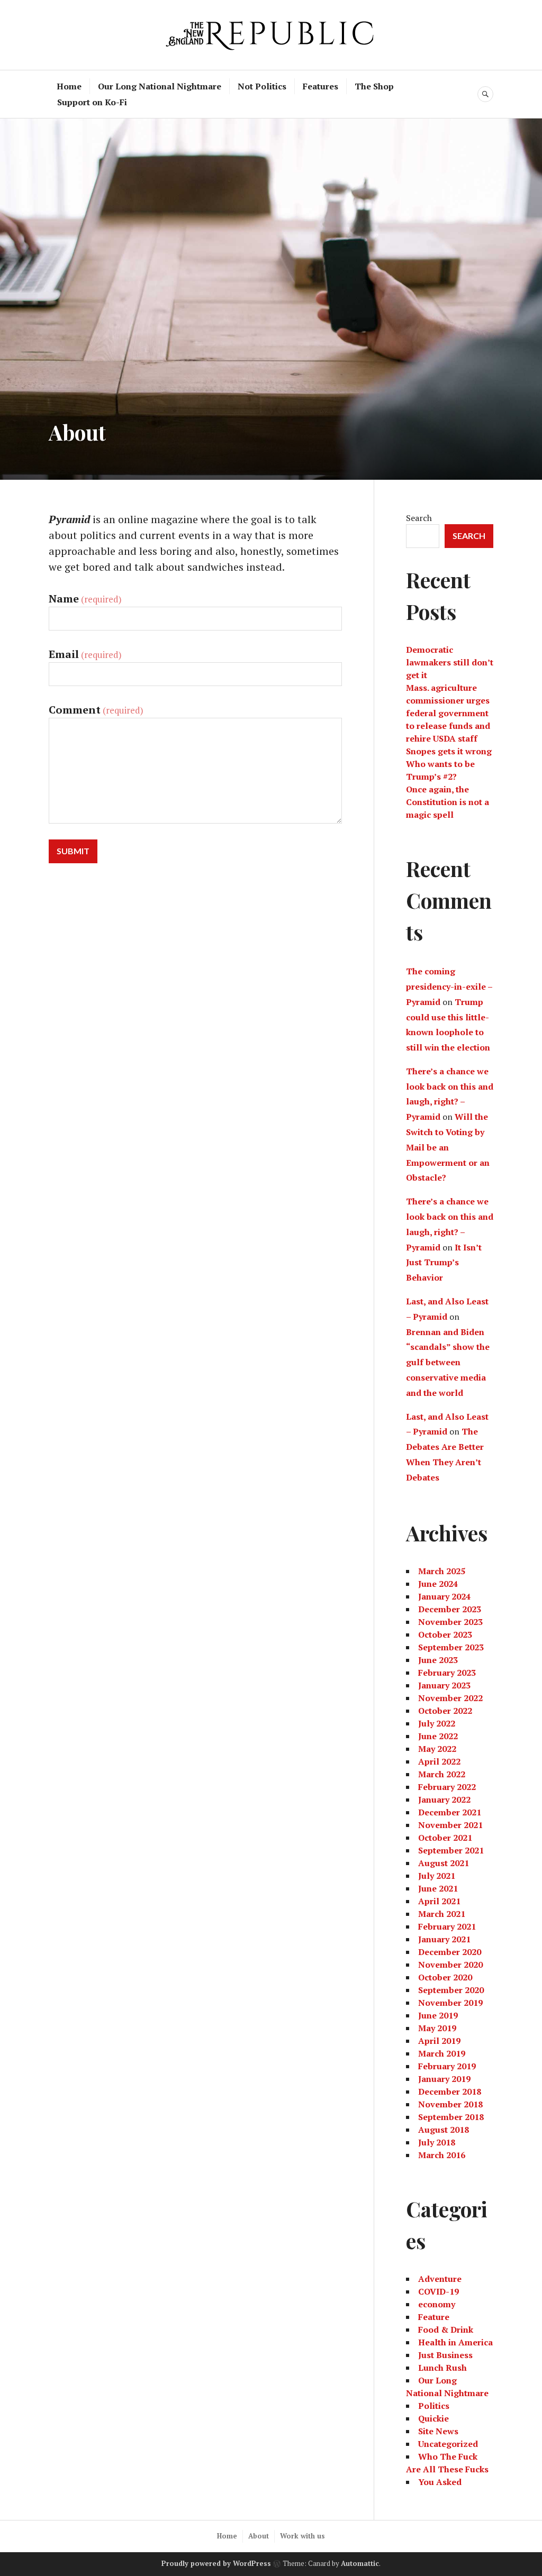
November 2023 (450, 1622)
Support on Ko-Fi (92, 102)
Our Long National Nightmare (160, 86)
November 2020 (450, 1965)
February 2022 (447, 1787)
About (259, 2536)
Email (85, 654)
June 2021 (438, 1888)
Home (69, 86)
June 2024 (438, 1584)
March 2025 (442, 1571)
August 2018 (444, 2130)
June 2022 (438, 1736)
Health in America (455, 2342)
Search (419, 518)
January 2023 (444, 1685)
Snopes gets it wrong (449, 751)
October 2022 (445, 1711)
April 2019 (439, 2041)
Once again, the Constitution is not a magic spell (448, 802)
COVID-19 (439, 2291)
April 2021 (439, 1901)
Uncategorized (448, 2444)
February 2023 (447, 1673)
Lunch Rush (442, 2368)
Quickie (433, 2418)
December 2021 (450, 1812)
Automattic (360, 2563)
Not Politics (262, 86)
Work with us (302, 2536)
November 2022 (450, 1698)
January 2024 (444, 1596)
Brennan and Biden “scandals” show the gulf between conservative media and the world (448, 1362)
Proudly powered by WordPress (216, 2563)
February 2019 (447, 2066)
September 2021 (451, 1850)
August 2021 (444, 1863)
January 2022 (444, 1799)
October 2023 (445, 1634)
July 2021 (437, 1876)
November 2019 (450, 2003)
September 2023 (451, 1647)
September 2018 (451, 2117)
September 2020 (451, 1990)
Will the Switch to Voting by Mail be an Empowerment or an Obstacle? (448, 1147)
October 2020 (445, 1977)
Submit (73, 851)
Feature (434, 2317)
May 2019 (437, 2028)
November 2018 (450, 2104)
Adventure (440, 2279)
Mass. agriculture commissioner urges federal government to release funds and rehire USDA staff (448, 713)
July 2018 (437, 2142)
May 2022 (437, 1749)
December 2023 (450, 1609)
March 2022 (442, 1774)
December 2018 (450, 2091)
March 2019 (442, 2053)
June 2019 (438, 2015)
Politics (434, 2406)
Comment (96, 710)
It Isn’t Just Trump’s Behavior (444, 1263)
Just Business (445, 2355)
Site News (438, 2431)
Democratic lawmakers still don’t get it (450, 662)
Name (85, 599)
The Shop (374, 86)
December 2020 (450, 1952)
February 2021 (447, 1926)
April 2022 (439, 1761)
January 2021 (444, 1939)
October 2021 (445, 1838)
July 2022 (437, 1723)
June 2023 (438, 1660)
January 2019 (444, 2079)
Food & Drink (446, 2330)
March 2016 (442, 2155)
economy (437, 2304)
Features (320, 86)
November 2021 (450, 1825)
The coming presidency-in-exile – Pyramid (449, 986)
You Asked (440, 2482)
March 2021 (442, 1914)
